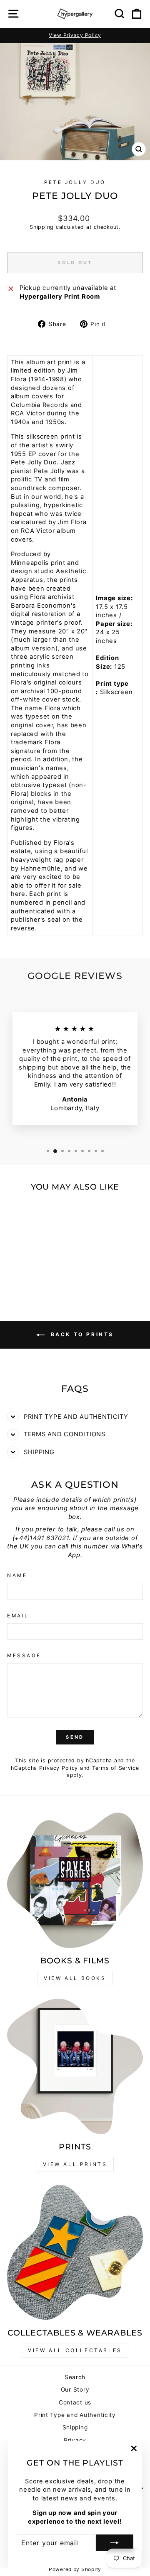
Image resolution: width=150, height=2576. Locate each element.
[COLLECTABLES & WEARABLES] (75, 2252)
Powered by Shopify (75, 2569)
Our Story (75, 2390)
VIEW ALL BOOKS (75, 1978)
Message (24, 1656)
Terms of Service (116, 1768)
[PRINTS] (75, 2066)
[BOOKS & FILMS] (75, 1880)
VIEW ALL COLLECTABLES (75, 2350)
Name (17, 1575)
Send (75, 1737)
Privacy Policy (59, 1768)
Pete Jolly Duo (75, 182)
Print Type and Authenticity (75, 2415)
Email (18, 1616)
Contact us (75, 2402)
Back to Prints (81, 1334)
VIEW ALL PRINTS (75, 2164)
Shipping (42, 227)
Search (75, 2377)
